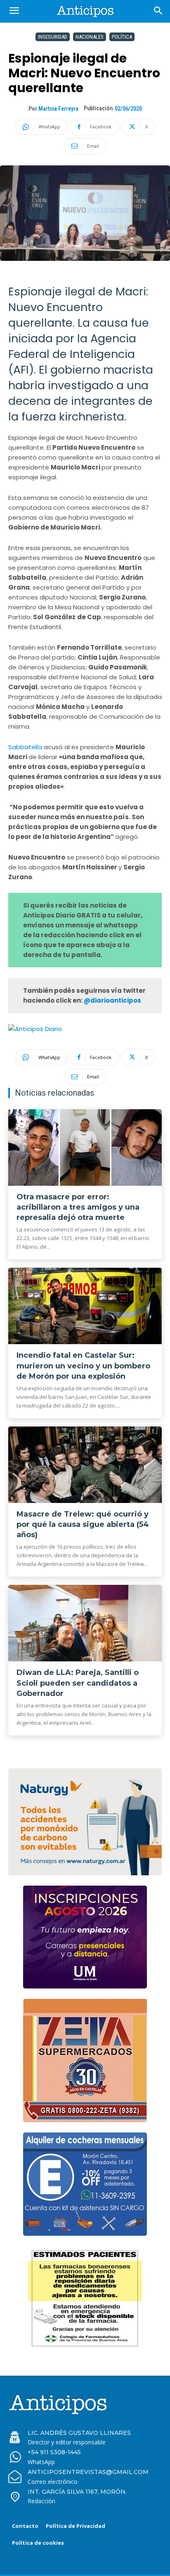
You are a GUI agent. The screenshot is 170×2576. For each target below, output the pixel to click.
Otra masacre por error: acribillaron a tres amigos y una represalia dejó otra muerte (78, 1207)
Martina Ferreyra (58, 109)
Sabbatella (26, 747)
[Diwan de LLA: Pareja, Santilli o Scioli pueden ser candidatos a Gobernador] (85, 1623)
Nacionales (90, 37)
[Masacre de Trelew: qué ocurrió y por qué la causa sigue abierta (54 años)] (85, 1465)
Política (122, 37)
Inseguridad (53, 37)
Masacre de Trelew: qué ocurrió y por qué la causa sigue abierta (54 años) (83, 1524)
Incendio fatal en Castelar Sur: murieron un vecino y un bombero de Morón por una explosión (83, 1366)
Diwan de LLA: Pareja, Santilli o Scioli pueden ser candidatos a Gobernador (78, 1683)
